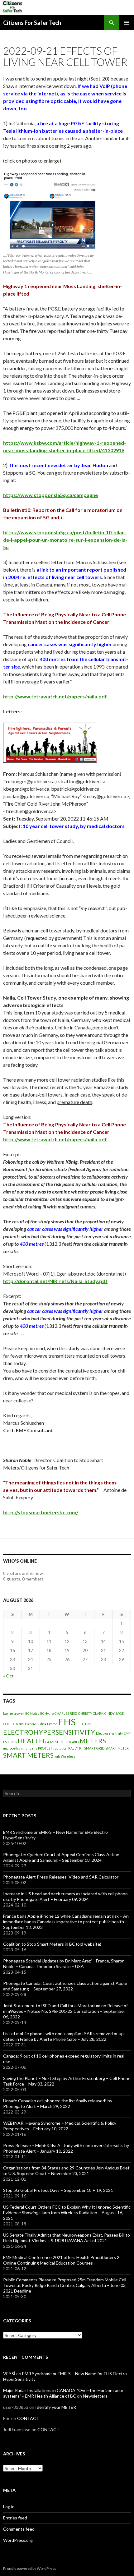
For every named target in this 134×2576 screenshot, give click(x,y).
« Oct (8, 1676)
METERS (93, 1741)
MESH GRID (69, 1742)
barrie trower (14, 1713)
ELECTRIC (84, 1724)
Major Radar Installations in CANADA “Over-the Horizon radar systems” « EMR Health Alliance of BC (63, 2393)
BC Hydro (32, 1713)
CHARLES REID (66, 1713)
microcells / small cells (20, 1748)
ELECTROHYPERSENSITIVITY (49, 1732)
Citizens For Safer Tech (32, 23)
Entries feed (15, 2518)
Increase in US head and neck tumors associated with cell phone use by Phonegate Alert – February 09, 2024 (65, 1896)
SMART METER (117, 1748)
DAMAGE (32, 1724)
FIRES (12, 1742)
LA (47, 1742)
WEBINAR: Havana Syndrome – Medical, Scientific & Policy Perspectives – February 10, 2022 (60, 2126)
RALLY (73, 1748)
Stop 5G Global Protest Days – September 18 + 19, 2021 (58, 2190)
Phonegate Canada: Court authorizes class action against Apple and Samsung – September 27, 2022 (65, 1986)
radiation (60, 1748)
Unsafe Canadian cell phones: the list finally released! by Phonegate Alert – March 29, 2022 (58, 2103)
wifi (57, 1756)
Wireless (68, 1756)
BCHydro (47, 1713)
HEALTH (31, 1741)
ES (5, 1742)
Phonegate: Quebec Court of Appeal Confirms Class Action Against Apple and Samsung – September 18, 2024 (61, 1857)
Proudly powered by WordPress (30, 2568)
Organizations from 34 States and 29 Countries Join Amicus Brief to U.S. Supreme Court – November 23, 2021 (66, 2171)
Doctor (52, 1724)
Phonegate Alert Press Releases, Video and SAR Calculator (61, 1877)
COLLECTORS (14, 1724)
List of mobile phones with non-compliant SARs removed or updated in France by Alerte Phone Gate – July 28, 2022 (64, 2036)
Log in (9, 2507)
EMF (127, 1733)
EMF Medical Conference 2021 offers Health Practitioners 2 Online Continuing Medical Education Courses (61, 2260)
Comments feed (19, 2529)
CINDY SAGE (114, 1713)
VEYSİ (9, 2374)
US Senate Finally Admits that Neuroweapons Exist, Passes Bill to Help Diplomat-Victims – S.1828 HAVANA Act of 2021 (67, 2238)
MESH (55, 1742)
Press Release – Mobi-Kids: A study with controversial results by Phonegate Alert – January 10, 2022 (66, 2148)
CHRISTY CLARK (91, 1713)
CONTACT (28, 2418)
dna (43, 1724)
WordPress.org (18, 2540)
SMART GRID (94, 1748)
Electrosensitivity (109, 1733)
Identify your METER (56, 2407)
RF (81, 1748)
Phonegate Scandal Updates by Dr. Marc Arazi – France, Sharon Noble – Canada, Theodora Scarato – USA (64, 1964)
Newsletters (95, 2396)
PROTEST (45, 1748)
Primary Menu (127, 23)
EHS (67, 1722)
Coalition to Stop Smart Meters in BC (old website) (52, 1944)
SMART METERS (28, 1755)
